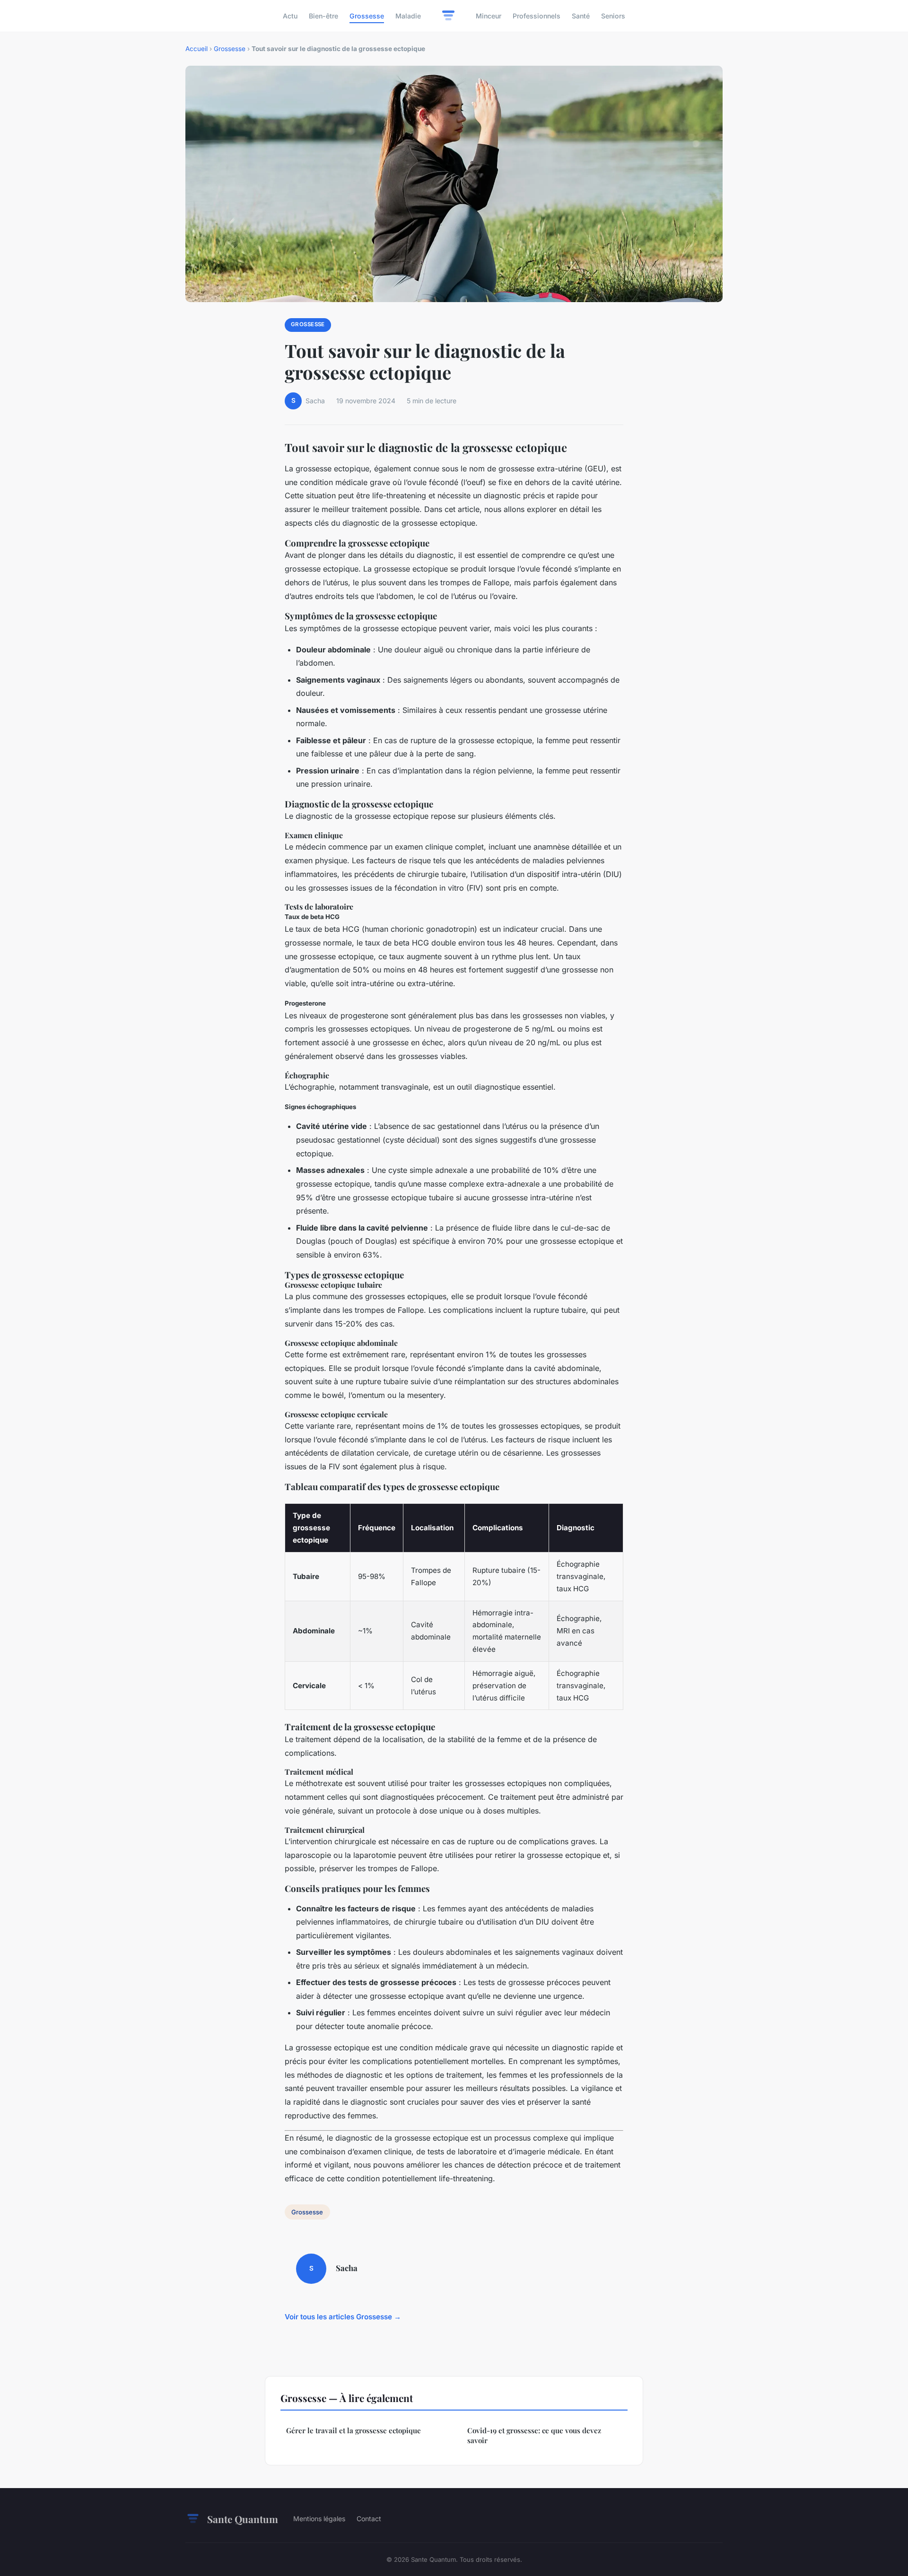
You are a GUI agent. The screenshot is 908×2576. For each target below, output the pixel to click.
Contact (369, 2519)
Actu (290, 16)
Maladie (408, 16)
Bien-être (323, 16)
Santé (581, 16)
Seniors (613, 16)
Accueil (196, 49)
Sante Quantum (243, 2519)
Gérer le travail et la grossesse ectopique (354, 2430)
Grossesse (367, 16)
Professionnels (537, 16)
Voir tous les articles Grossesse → (343, 2317)
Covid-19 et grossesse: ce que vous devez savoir (534, 2435)
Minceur (489, 16)
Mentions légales (319, 2519)
